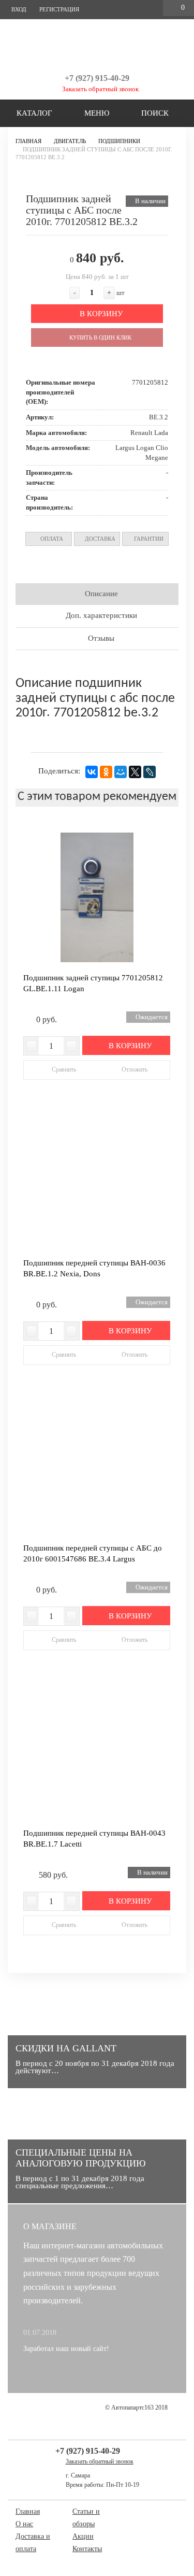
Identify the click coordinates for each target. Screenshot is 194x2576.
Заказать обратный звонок (100, 89)
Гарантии (148, 539)
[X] (135, 772)
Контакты (87, 2549)
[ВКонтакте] (92, 772)
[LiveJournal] (150, 772)
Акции (83, 2536)
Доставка (99, 539)
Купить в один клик (100, 337)
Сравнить (64, 1069)
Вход (18, 9)
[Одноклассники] (106, 772)
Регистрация (58, 9)
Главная (28, 2511)
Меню (96, 113)
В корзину (100, 314)
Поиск (154, 113)
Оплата (51, 539)
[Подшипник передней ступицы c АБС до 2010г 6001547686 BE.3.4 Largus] (97, 1468)
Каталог (33, 113)
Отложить (134, 1069)
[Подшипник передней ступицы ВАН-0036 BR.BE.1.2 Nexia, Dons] (97, 1183)
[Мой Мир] (121, 772)
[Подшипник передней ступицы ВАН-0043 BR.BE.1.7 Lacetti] (97, 1753)
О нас (24, 2524)
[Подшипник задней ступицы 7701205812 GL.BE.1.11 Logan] (97, 897)
